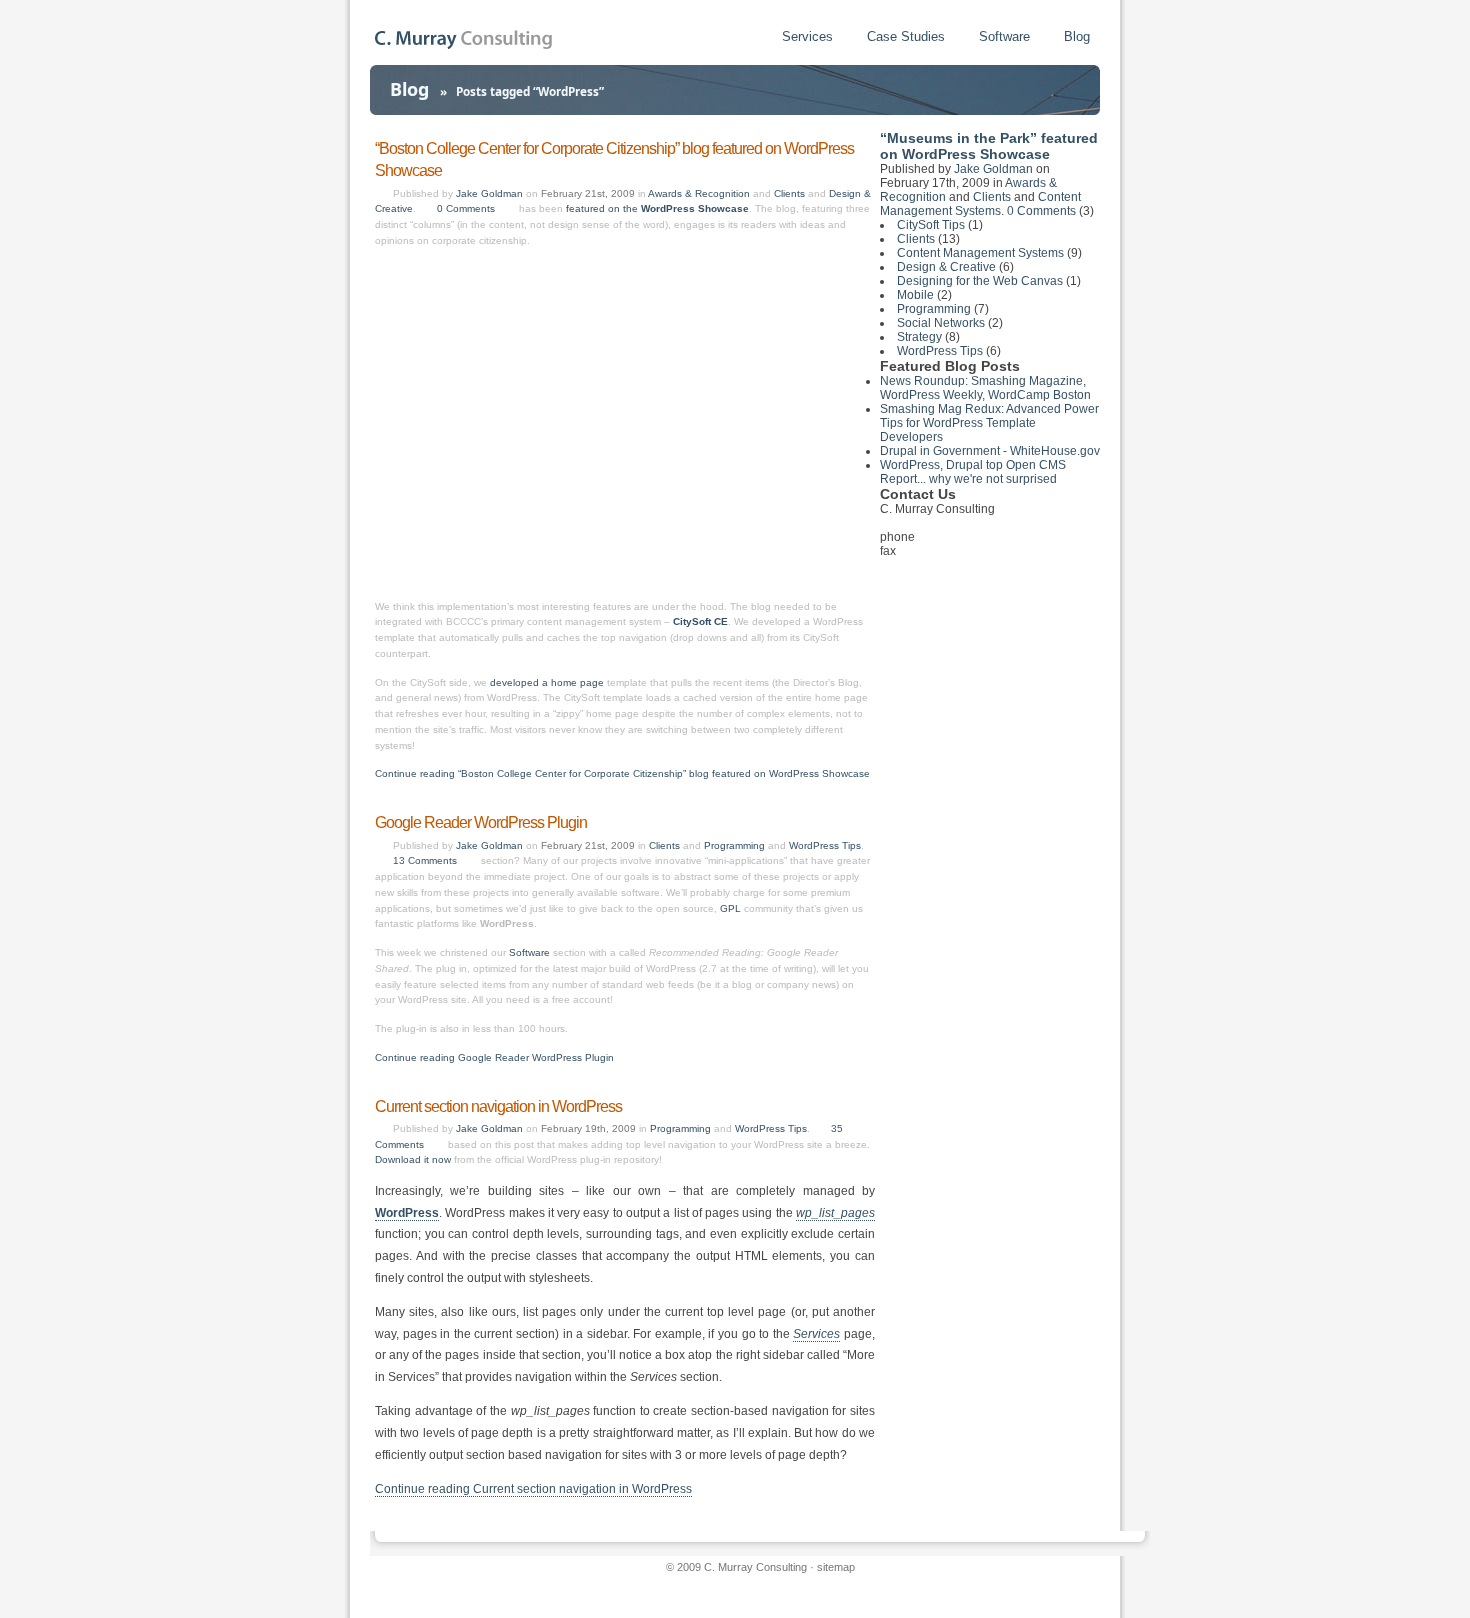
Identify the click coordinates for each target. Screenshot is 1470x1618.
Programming (734, 845)
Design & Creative (946, 267)
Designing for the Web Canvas (980, 281)
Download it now (413, 1159)
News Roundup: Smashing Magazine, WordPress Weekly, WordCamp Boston (985, 388)
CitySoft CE (700, 621)
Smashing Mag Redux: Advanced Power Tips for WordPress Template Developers (989, 423)
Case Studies (906, 36)
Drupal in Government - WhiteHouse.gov (990, 451)
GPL (730, 908)
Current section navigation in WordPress (498, 1106)
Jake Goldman (489, 193)
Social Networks (941, 323)
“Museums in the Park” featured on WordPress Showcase (989, 146)
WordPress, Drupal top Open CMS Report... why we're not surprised (973, 472)
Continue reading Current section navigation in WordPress (533, 1489)
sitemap (836, 1567)
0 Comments (466, 208)
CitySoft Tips (931, 225)
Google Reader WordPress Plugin (481, 822)
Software (1004, 36)
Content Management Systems (980, 204)
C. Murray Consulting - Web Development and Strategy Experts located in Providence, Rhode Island (463, 39)
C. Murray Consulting (755, 1567)
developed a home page (547, 682)
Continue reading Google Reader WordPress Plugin (494, 1057)
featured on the (657, 208)
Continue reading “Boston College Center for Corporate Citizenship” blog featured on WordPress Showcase (622, 773)
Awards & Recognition (699, 193)
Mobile (915, 295)
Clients (789, 193)
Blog (1077, 36)
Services (807, 36)
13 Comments (425, 860)
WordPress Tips (825, 845)
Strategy (919, 337)
